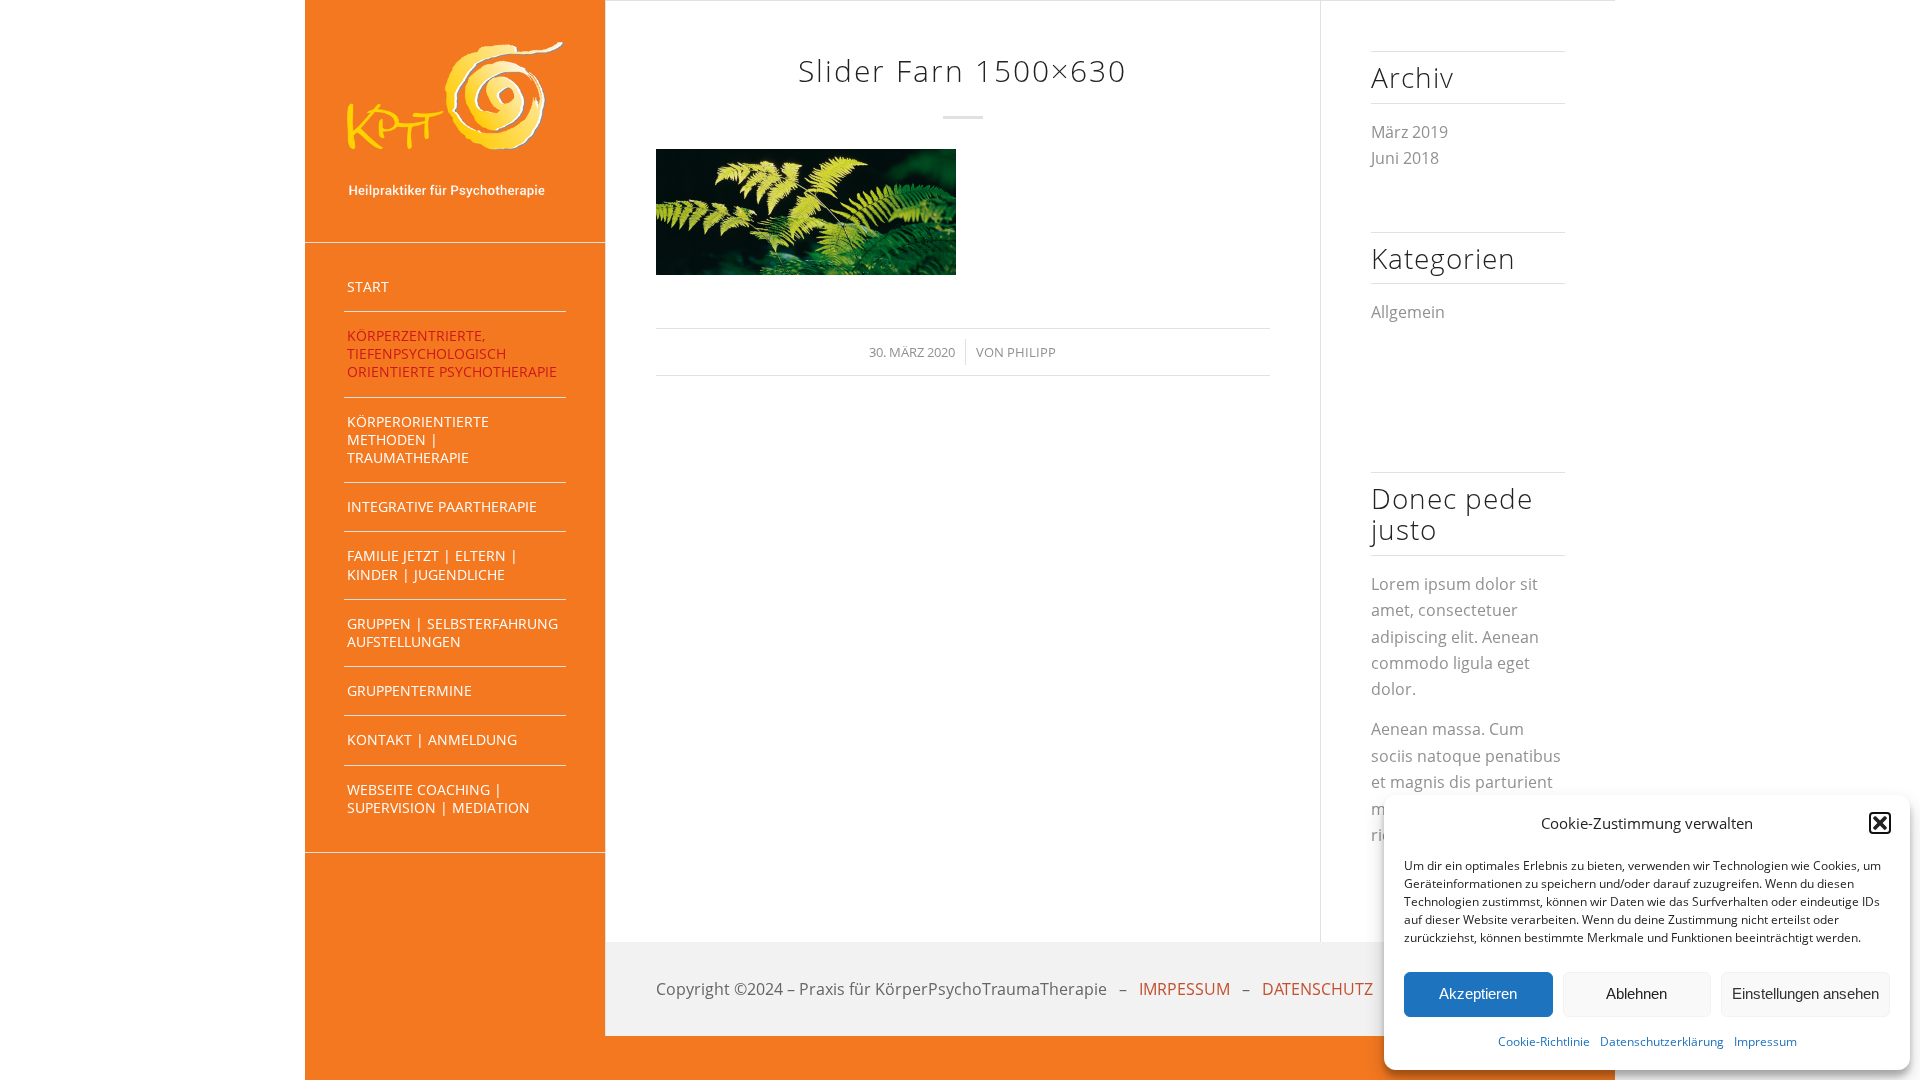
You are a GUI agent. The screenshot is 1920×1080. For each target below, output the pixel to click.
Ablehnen (1636, 993)
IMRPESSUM (1184, 989)
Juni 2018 (1405, 158)
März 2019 (1409, 132)
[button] (1880, 823)
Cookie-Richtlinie (1544, 1041)
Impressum (1765, 1041)
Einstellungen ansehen (1805, 993)
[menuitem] (455, 287)
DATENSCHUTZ (1317, 989)
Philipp (1031, 352)
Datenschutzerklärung (1662, 1041)
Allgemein (1408, 312)
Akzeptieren (1478, 993)
